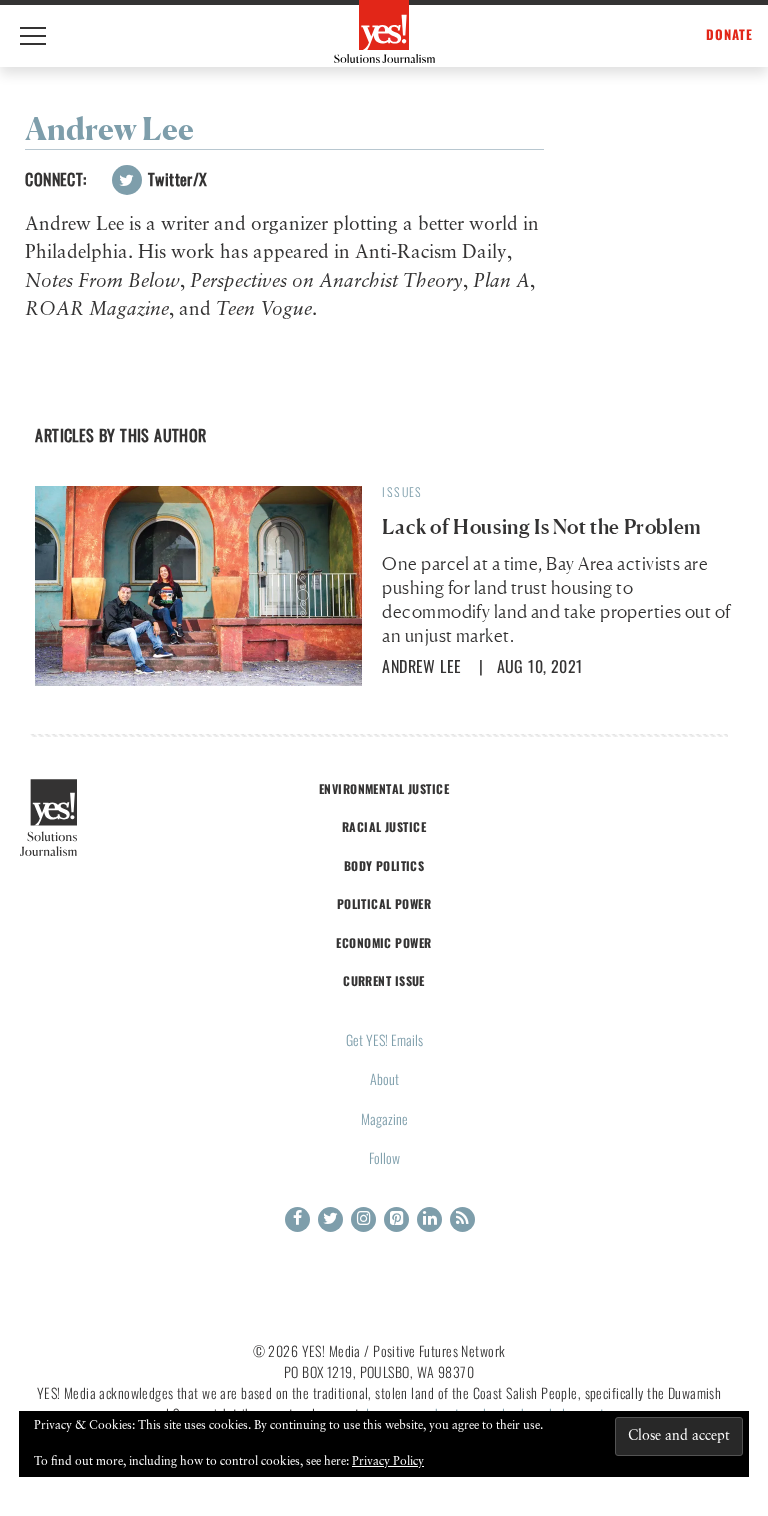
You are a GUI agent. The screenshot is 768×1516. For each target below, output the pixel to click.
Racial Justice (384, 826)
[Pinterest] (396, 1219)
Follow (384, 1157)
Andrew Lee (421, 666)
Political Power (384, 903)
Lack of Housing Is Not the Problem (541, 527)
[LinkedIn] (429, 1219)
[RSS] (462, 1219)
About (384, 1078)
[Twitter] (330, 1219)
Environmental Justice (384, 788)
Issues (402, 491)
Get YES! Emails (384, 1039)
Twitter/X (176, 179)
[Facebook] (297, 1219)
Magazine (384, 1118)
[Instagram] (363, 1219)
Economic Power (383, 942)
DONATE (729, 34)
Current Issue (384, 980)
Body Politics (384, 865)
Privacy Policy (388, 1462)
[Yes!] (384, 31)
